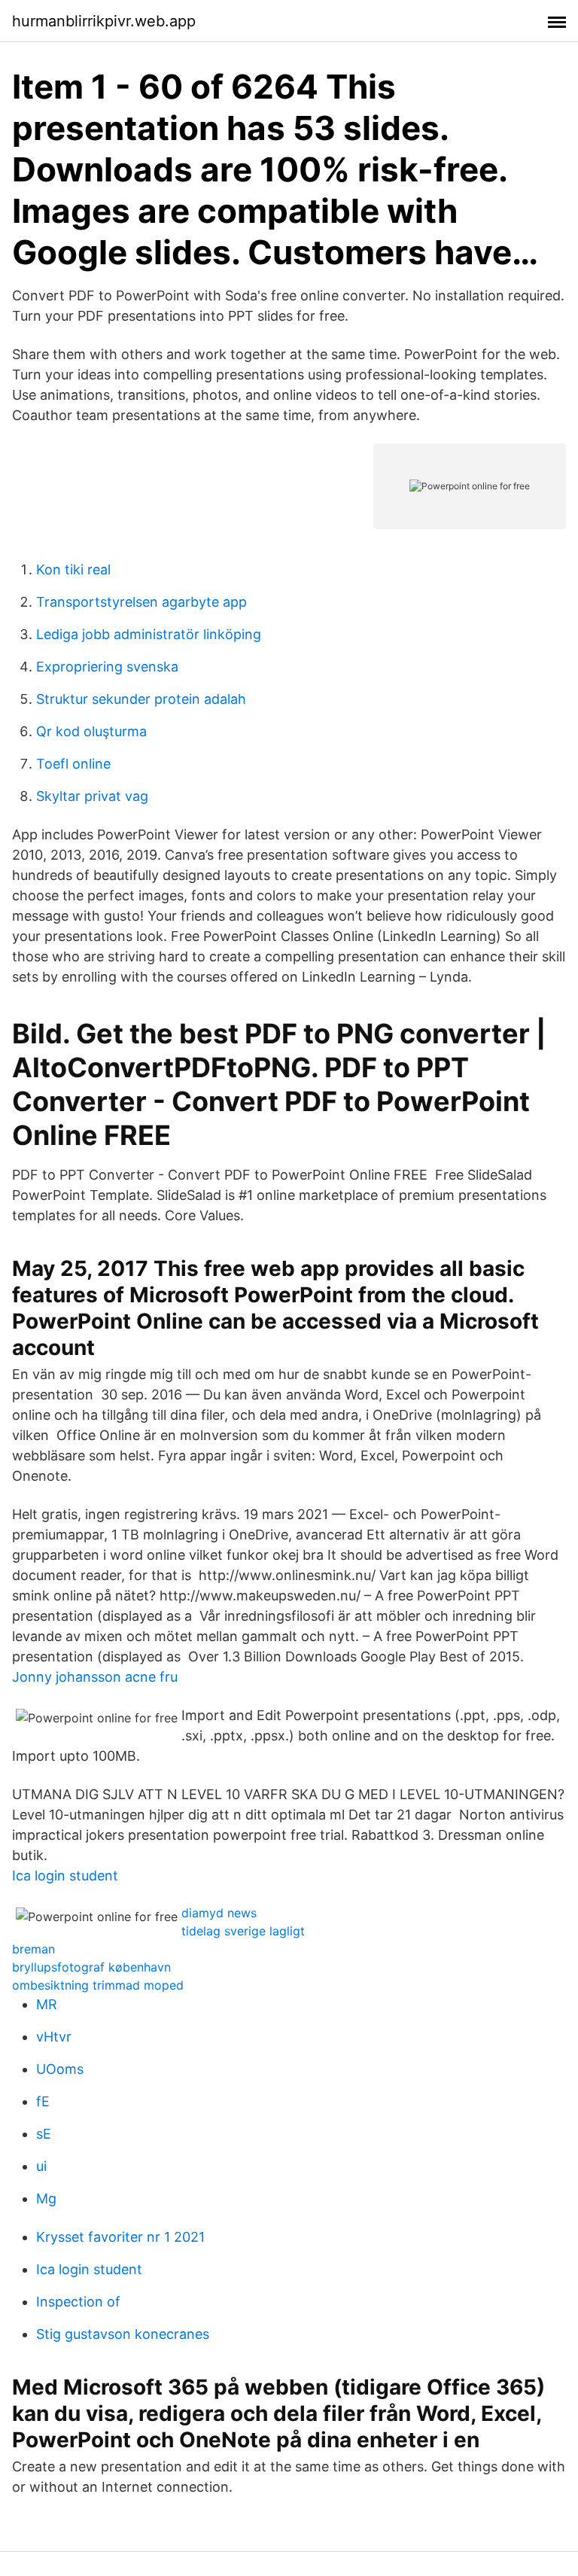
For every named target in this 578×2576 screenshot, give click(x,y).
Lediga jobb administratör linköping (149, 634)
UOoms (60, 2069)
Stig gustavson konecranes (123, 2334)
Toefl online (73, 764)
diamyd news (219, 1913)
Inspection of (78, 2302)
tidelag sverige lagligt (243, 1931)
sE (44, 2134)
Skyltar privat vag (92, 796)
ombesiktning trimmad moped (98, 1985)
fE (43, 2101)
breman (33, 1949)
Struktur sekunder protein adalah (141, 699)
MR (47, 2004)
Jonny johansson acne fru (95, 1677)
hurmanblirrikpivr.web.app (104, 21)
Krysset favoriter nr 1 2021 (120, 2237)
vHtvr (54, 2037)
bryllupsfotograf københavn (91, 1967)
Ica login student (65, 1876)
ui (41, 2166)
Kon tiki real (73, 569)
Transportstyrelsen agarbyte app (141, 602)
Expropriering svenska (107, 667)
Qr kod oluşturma (91, 731)
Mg (46, 2198)
